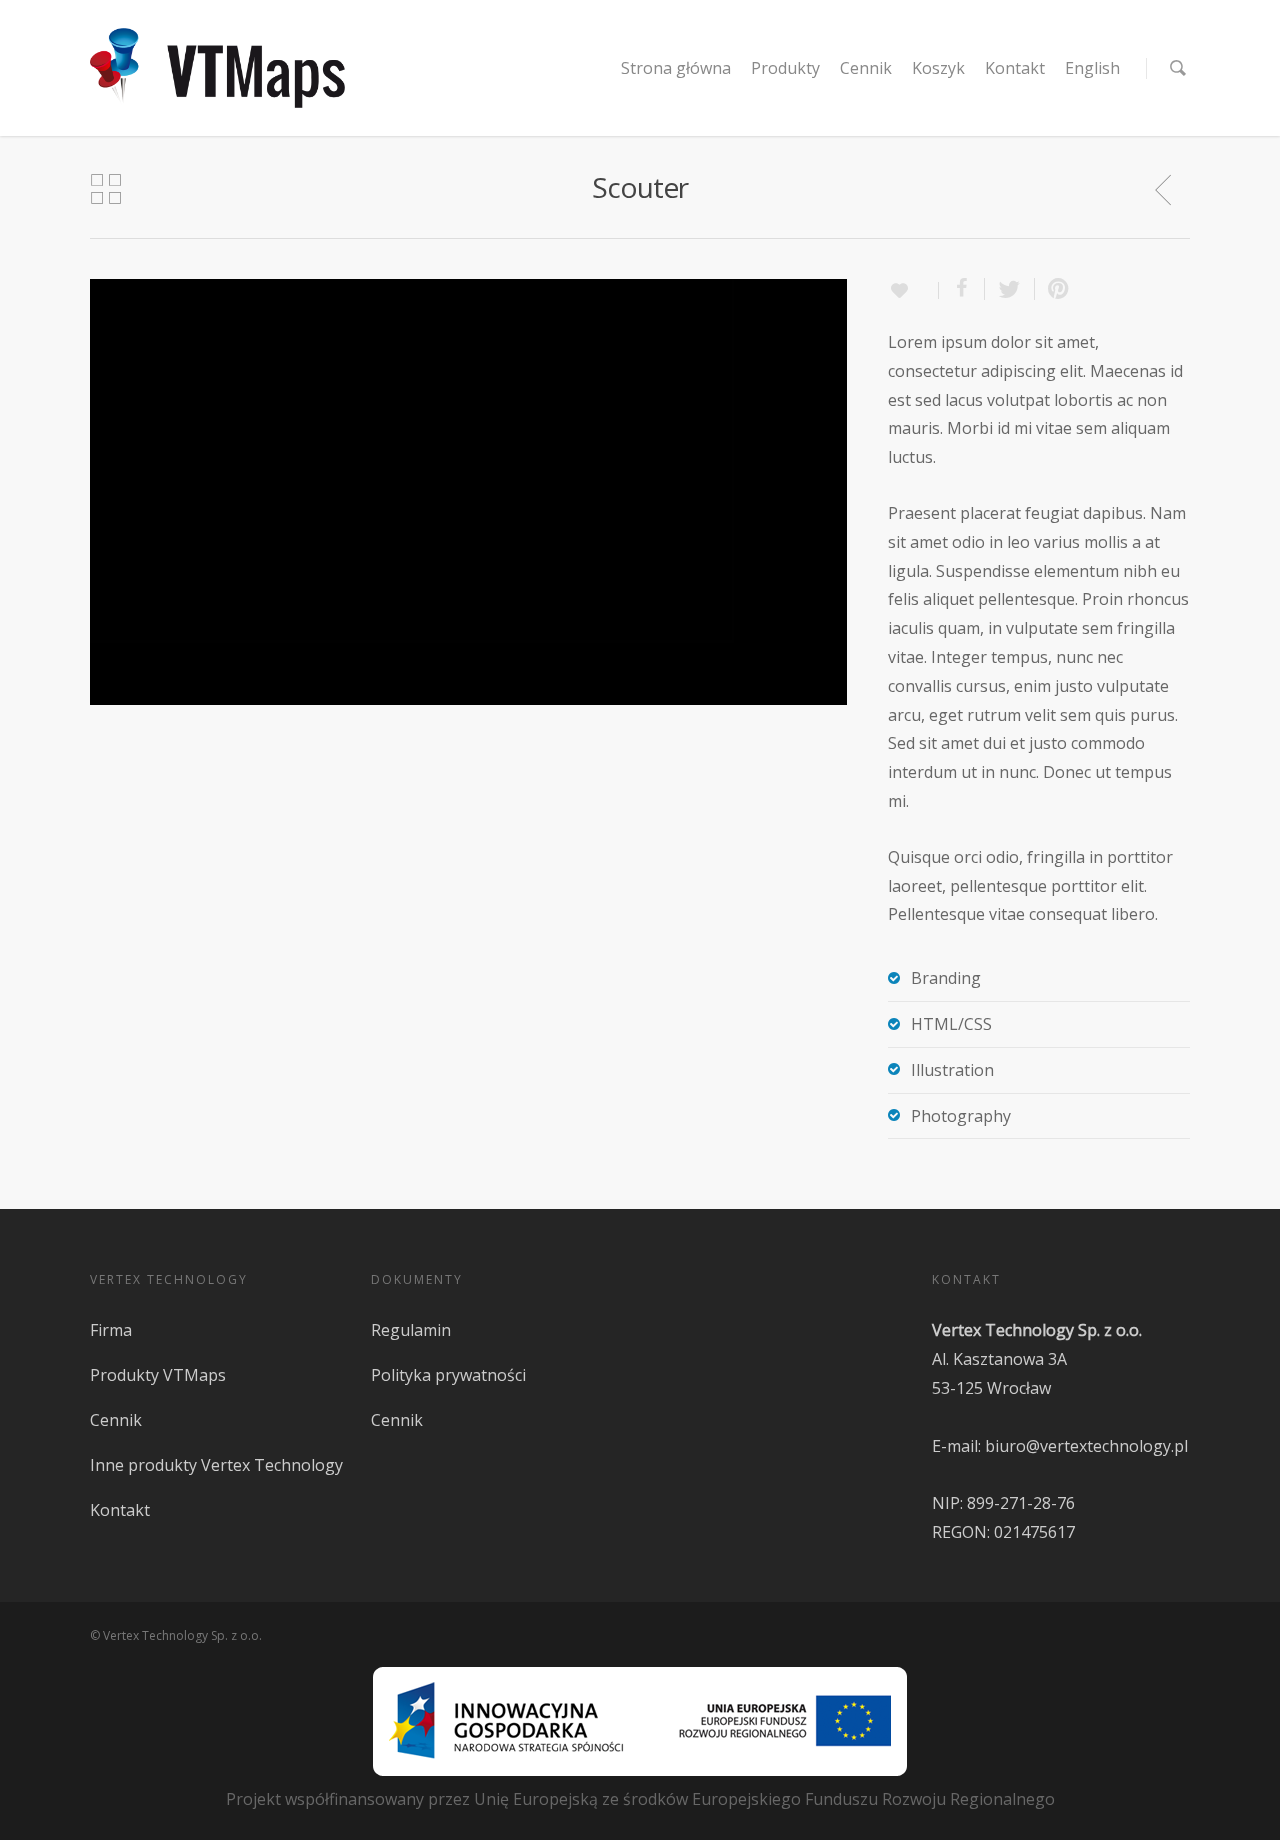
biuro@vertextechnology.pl (1086, 1446)
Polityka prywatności (448, 1375)
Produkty (785, 68)
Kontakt (1015, 68)
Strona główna (676, 68)
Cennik (866, 68)
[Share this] (962, 289)
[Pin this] (1054, 289)
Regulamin (411, 1330)
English (1092, 68)
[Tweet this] (1010, 289)
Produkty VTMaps (158, 1375)
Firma (111, 1330)
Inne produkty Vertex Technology (216, 1465)
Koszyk (938, 68)
